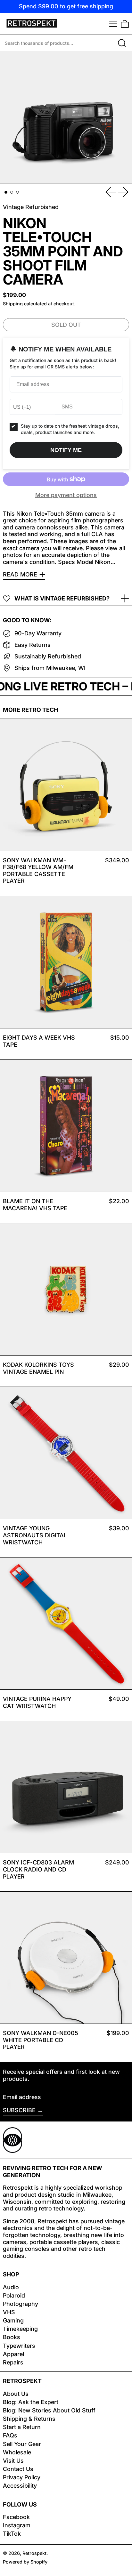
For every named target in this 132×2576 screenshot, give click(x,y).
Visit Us (13, 2461)
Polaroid (14, 2295)
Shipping (13, 304)
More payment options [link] (66, 495)
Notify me (66, 450)
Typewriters (19, 2346)
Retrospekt (34, 2553)
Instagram (17, 2525)
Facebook (16, 2517)
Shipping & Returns (29, 2419)
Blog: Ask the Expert (31, 2402)
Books (12, 2337)
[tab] (6, 192)
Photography (21, 2304)
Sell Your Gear (22, 2444)
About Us (16, 2394)
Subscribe (19, 2110)
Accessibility (20, 2486)
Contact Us (18, 2469)
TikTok (12, 2534)
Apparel (13, 2354)
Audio (11, 2287)
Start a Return (22, 2427)
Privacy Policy (22, 2477)
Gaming (13, 2320)
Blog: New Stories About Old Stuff (49, 2410)
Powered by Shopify (25, 2562)
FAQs (10, 2435)
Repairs (13, 2362)
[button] (125, 24)
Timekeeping (20, 2329)
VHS (9, 2312)
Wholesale (17, 2452)
